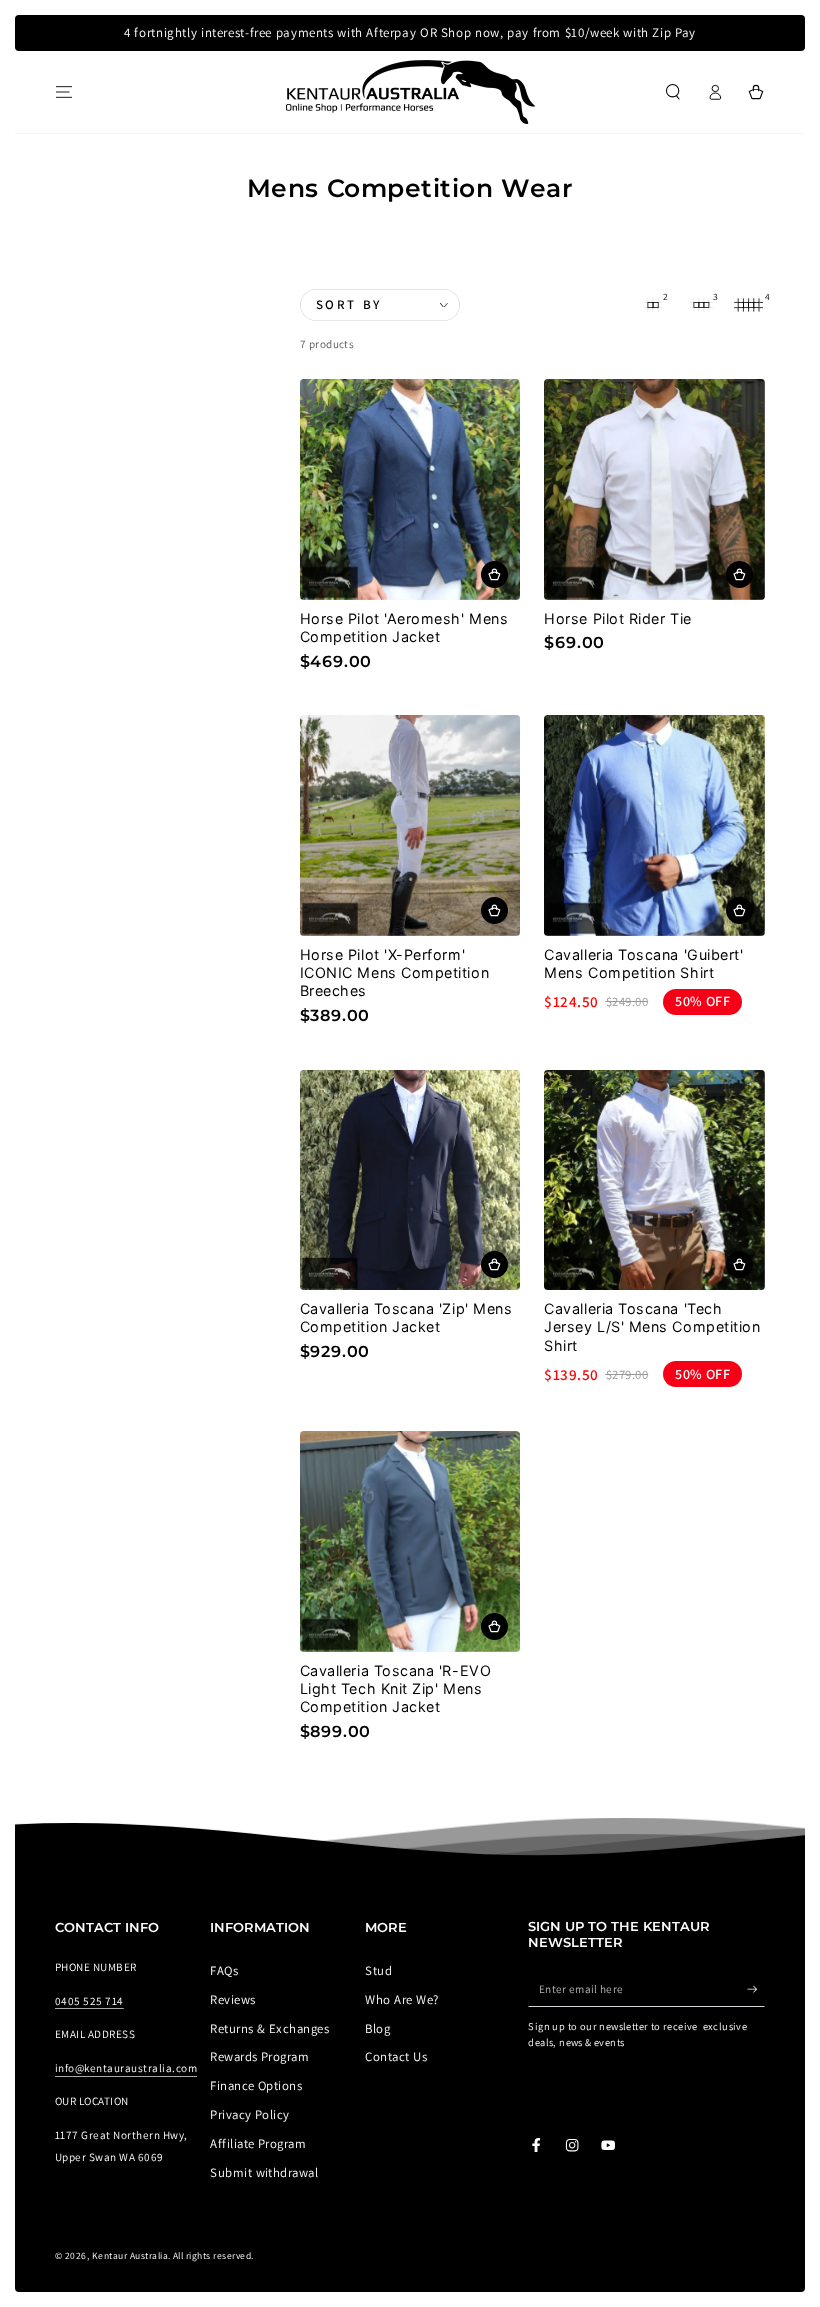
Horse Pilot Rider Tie (617, 618)
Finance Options (256, 2085)
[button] (673, 91)
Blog (377, 2028)
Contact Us (396, 2056)
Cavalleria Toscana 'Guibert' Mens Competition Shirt (643, 963)
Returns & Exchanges (269, 2028)
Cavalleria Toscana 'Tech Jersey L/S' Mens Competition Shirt (652, 1326)
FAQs (224, 1970)
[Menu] (64, 91)
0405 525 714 (89, 2001)
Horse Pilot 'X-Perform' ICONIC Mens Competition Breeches (394, 972)
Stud (378, 1970)
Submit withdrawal (264, 2172)
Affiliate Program (258, 2143)
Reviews (232, 1999)
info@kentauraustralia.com (126, 2068)
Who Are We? (401, 1999)
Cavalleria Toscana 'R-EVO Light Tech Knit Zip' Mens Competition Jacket (396, 1688)
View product (494, 574)
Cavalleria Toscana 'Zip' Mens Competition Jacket (406, 1317)
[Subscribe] (756, 1988)
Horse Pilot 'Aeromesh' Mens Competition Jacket (404, 627)
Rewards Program (259, 2056)
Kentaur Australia (130, 2255)
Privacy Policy (250, 2114)
